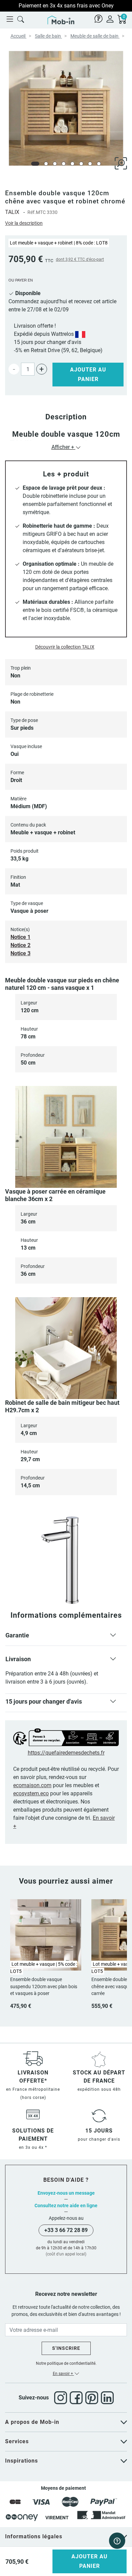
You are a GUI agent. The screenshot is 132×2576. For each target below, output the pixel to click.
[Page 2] (46, 164)
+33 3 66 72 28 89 (66, 2230)
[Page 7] (90, 164)
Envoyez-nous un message (66, 2193)
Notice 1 (20, 937)
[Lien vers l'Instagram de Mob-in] (62, 2398)
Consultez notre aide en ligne (66, 2206)
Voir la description (24, 223)
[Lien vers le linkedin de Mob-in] (107, 2398)
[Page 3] (55, 164)
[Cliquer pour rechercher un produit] (21, 19)
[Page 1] (35, 164)
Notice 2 (20, 945)
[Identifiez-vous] (110, 19)
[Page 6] (81, 164)
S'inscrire (66, 2348)
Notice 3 (20, 953)
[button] (66, 1637)
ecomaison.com (32, 1785)
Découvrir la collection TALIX (65, 647)
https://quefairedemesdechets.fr (66, 1753)
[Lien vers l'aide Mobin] (98, 19)
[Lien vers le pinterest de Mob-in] (93, 2398)
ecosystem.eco (31, 1793)
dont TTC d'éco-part (80, 259)
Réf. (32, 212)
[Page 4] (64, 164)
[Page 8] (99, 164)
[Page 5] (72, 164)
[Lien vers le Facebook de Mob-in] (78, 2398)
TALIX (12, 212)
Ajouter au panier (88, 374)
